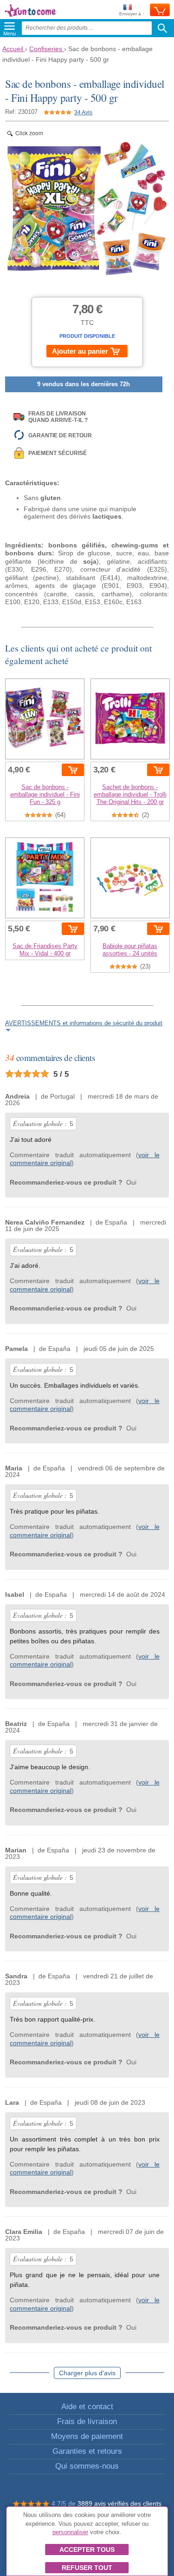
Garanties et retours (87, 2451)
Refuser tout (87, 2568)
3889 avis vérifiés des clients (119, 2504)
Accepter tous (87, 2550)
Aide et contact (87, 2407)
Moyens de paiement (87, 2436)
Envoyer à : (132, 14)
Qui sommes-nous (87, 2466)
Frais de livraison (87, 2421)
